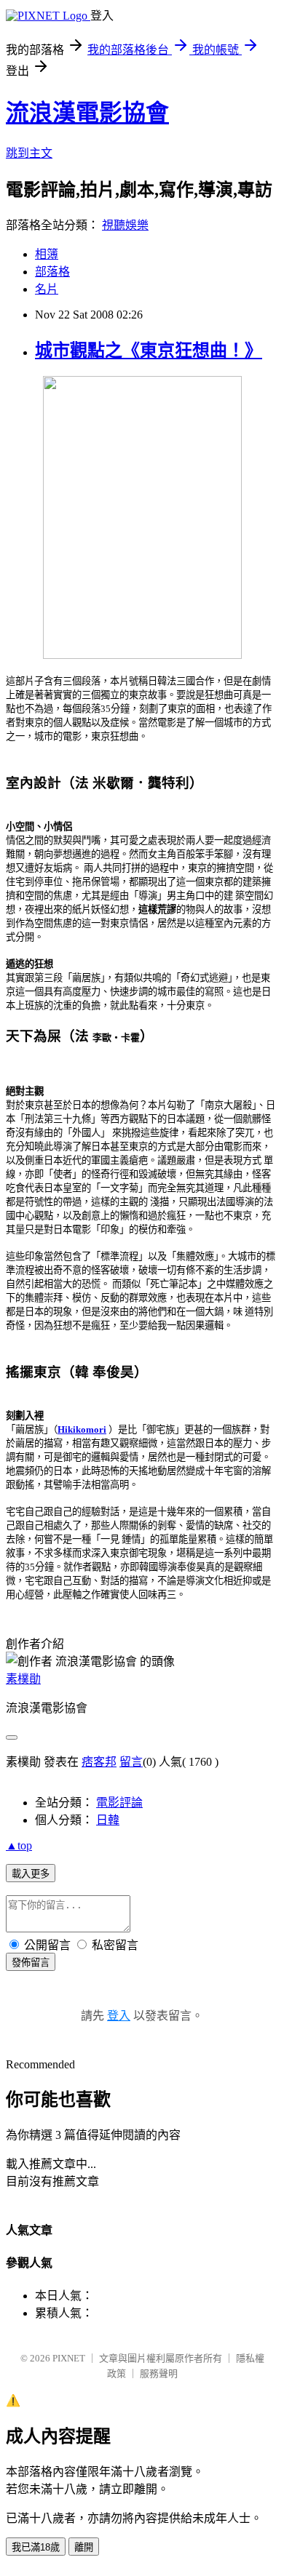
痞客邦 (99, 1762)
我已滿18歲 (36, 2547)
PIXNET (69, 2358)
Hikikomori (82, 1429)
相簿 (47, 254)
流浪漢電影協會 (87, 113)
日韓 (108, 1820)
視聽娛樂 (125, 225)
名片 (47, 289)
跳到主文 (29, 153)
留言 (131, 1762)
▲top (19, 1845)
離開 (84, 2547)
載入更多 (31, 1874)
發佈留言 (31, 1963)
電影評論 (119, 1803)
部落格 (52, 272)
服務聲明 (159, 2373)
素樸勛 (23, 1679)
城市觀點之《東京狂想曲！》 (149, 351)
